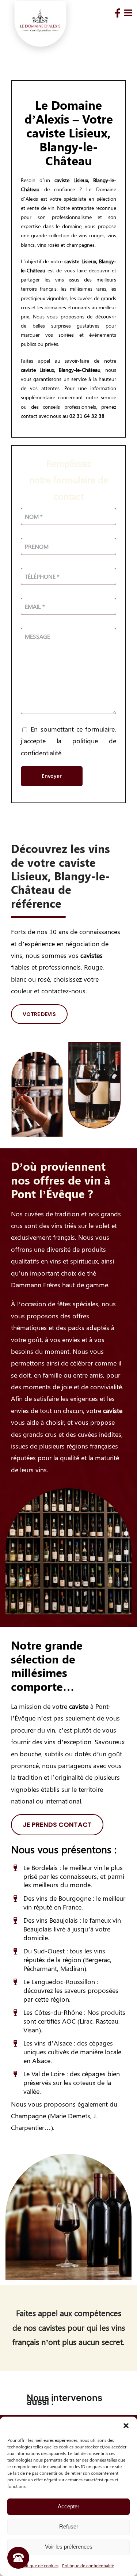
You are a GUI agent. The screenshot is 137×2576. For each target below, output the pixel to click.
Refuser (69, 2526)
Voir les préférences (69, 2547)
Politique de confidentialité (88, 2565)
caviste (62, 180)
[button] (126, 2426)
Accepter (68, 2506)
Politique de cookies (39, 2565)
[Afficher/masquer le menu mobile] (129, 13)
